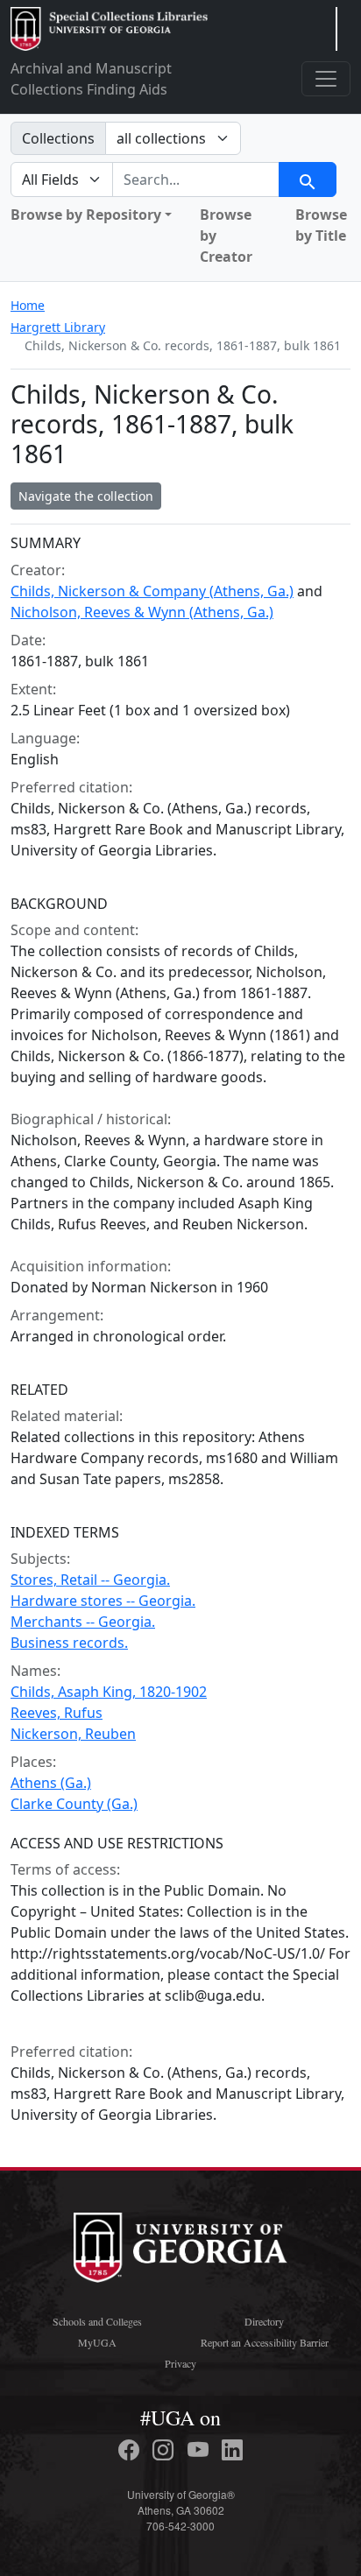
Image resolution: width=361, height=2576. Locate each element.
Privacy (180, 2363)
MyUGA (97, 2342)
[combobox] (196, 179)
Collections (58, 138)
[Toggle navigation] (326, 79)
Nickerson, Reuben (73, 1734)
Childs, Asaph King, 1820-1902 (109, 1692)
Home (28, 305)
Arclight (109, 29)
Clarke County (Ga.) (74, 1804)
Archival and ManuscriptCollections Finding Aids (91, 79)
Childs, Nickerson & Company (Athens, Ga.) (152, 591)
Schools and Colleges (97, 2321)
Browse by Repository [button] (86, 215)
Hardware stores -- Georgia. (103, 1601)
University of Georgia (180, 2248)
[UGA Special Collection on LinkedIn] (232, 2450)
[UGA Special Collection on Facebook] (131, 2450)
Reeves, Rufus (57, 1713)
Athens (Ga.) (51, 1783)
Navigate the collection (86, 496)
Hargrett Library (58, 327)
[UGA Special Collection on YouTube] (201, 2450)
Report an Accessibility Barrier (265, 2342)
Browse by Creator (226, 236)
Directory (264, 2321)
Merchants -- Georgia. (83, 1622)
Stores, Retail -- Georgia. (90, 1580)
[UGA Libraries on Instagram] (166, 2450)
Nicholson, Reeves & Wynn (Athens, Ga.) (142, 612)
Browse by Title (321, 225)
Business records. (69, 1643)
